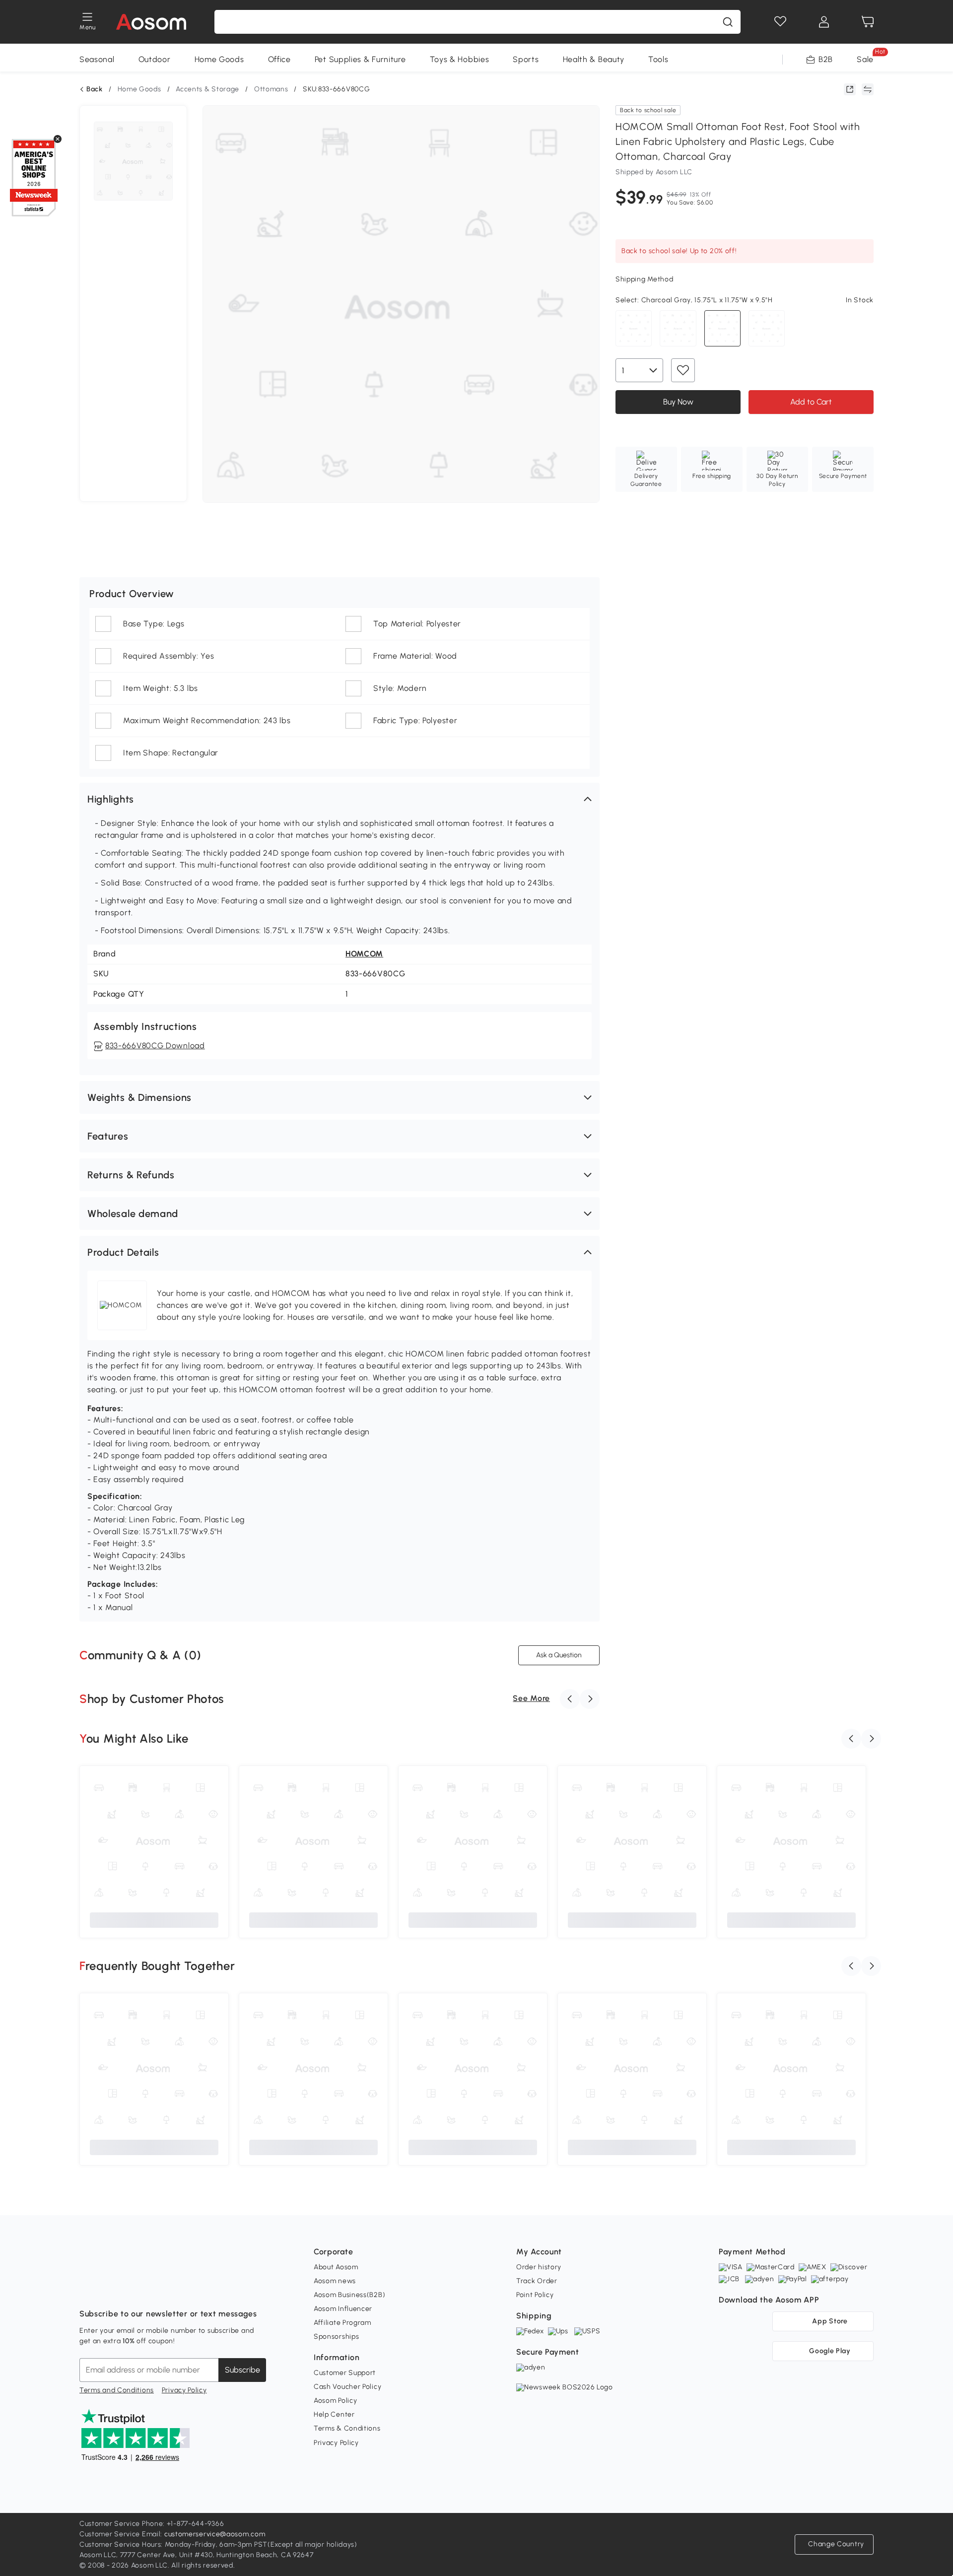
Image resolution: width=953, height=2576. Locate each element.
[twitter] (175, 2289)
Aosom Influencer (343, 2309)
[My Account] (824, 22)
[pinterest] (153, 2289)
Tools (658, 59)
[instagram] (109, 2289)
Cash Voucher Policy (347, 2387)
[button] (340, 799)
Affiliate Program (342, 2323)
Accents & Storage (207, 89)
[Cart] (868, 22)
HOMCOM (364, 954)
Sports (526, 59)
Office (279, 59)
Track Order (537, 2281)
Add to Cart (811, 402)
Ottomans (271, 89)
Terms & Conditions (347, 2428)
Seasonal (97, 59)
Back (95, 89)
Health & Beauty (594, 59)
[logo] (151, 22)
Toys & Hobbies (460, 59)
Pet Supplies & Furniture (360, 59)
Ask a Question (559, 1655)
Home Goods (219, 59)
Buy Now (678, 402)
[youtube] (131, 2289)
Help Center (334, 2414)
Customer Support (345, 2373)
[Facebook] (87, 2289)
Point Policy (535, 2295)
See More (531, 1698)
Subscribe (242, 2370)
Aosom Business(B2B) (349, 2295)
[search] (728, 22)
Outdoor (155, 59)
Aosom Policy (335, 2401)
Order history (539, 2267)
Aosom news (335, 2281)
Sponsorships (336, 2337)
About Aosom (336, 2267)
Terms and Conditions (117, 2390)
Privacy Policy (184, 2390)
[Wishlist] (780, 22)
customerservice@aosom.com (215, 2534)
